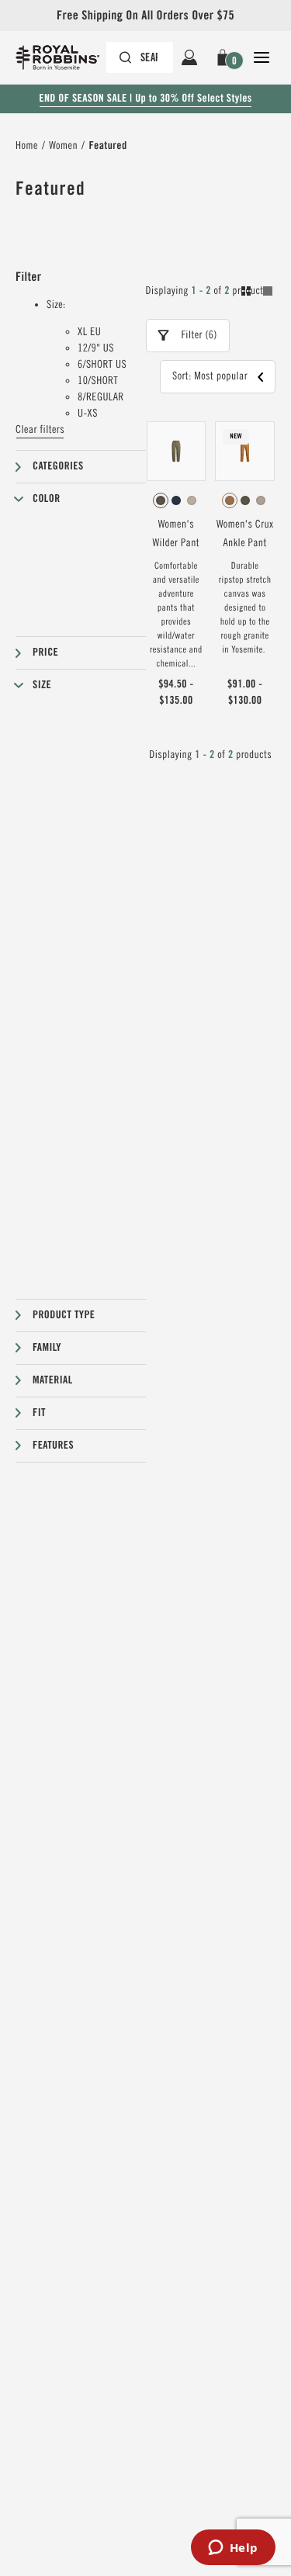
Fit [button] (39, 1413)
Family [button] (47, 1348)
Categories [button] (58, 466)
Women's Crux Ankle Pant (245, 534)
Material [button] (53, 1380)
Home (27, 146)
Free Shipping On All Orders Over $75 (145, 15)
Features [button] (53, 1446)
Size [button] (42, 685)
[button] (225, 57)
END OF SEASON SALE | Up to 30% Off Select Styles (145, 99)
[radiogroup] (177, 500)
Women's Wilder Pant (177, 534)
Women (63, 146)
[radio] (161, 500)
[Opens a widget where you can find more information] (233, 2549)
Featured (107, 146)
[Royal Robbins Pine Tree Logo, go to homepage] (65, 57)
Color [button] (47, 499)
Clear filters (40, 430)
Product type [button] (64, 1315)
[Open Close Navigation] (262, 57)
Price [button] (45, 653)
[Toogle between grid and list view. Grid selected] (257, 293)
